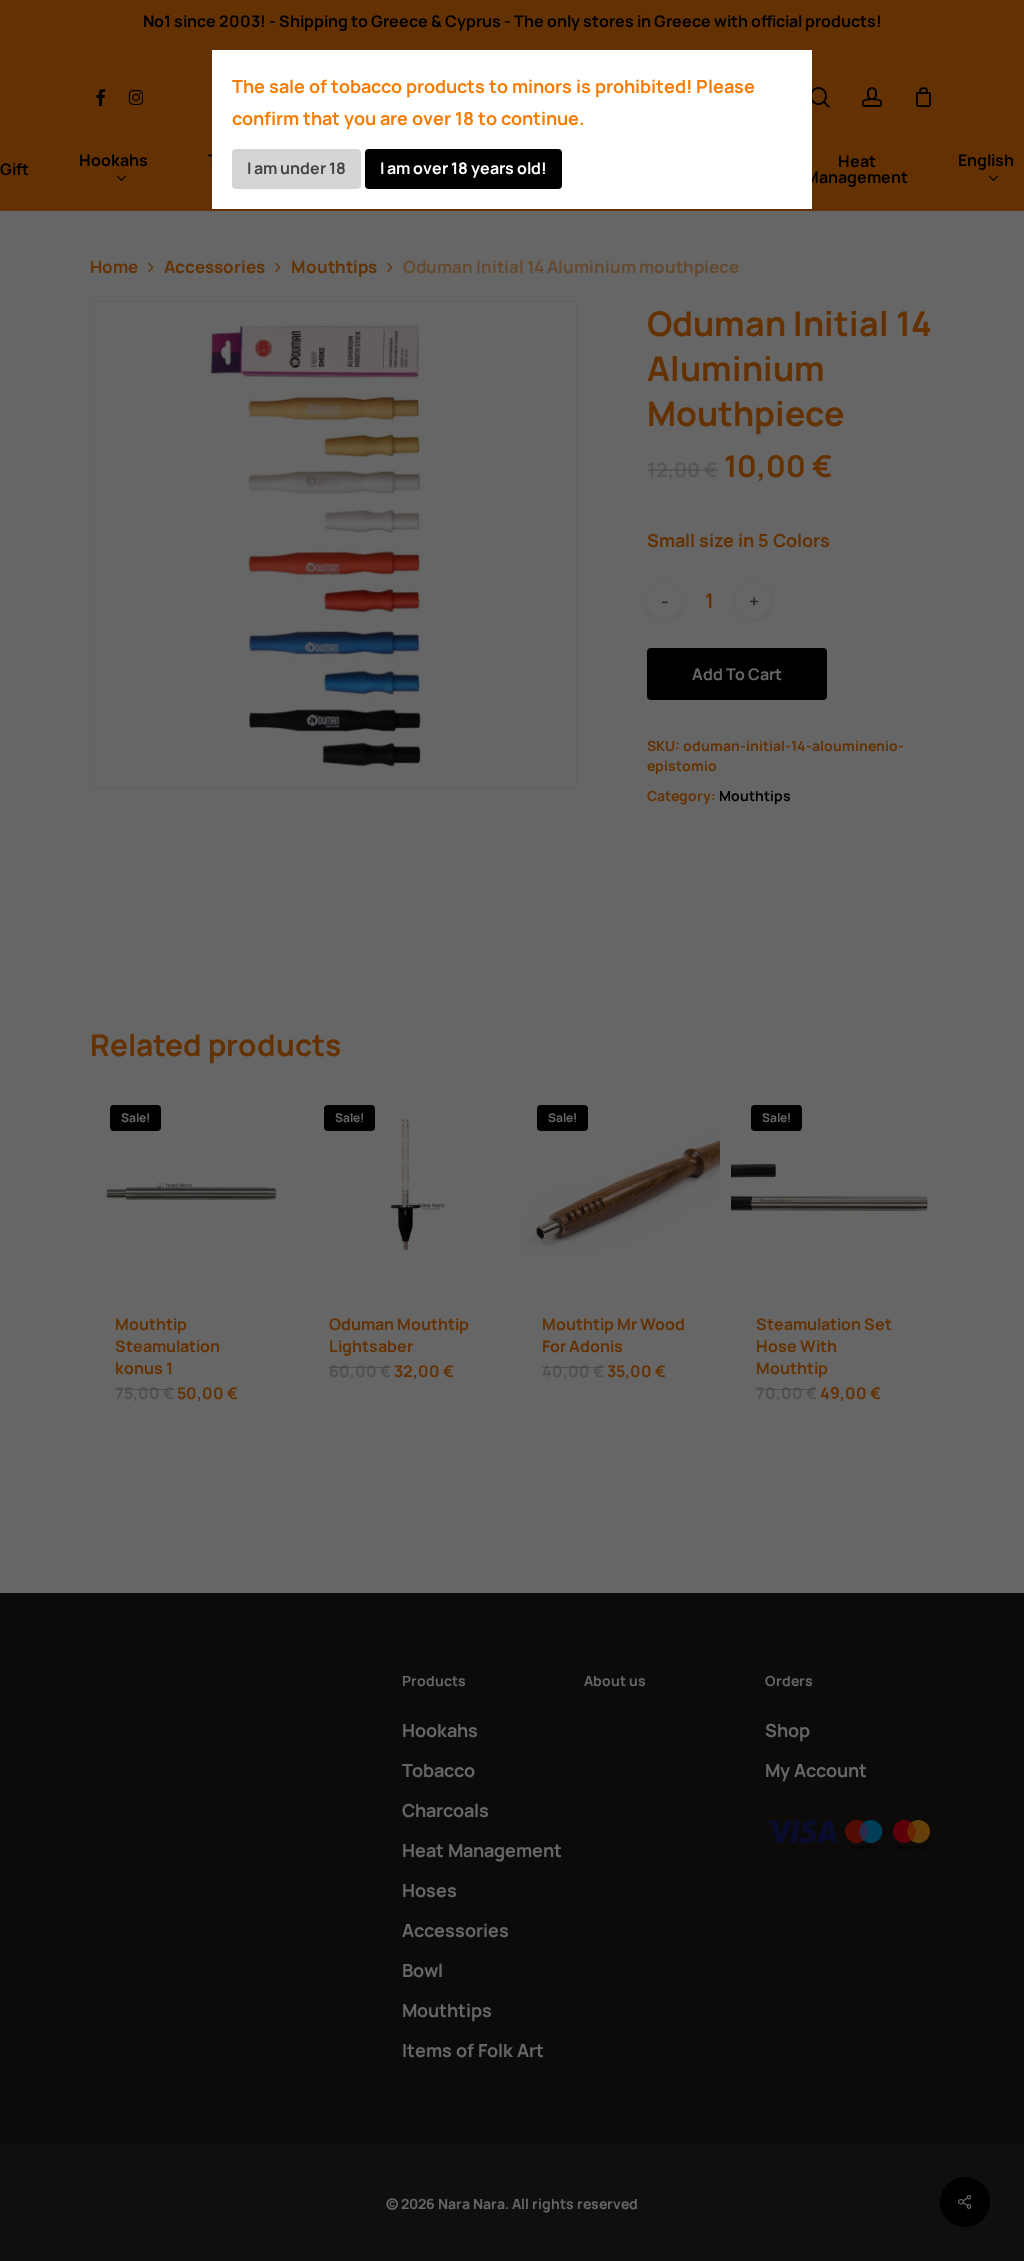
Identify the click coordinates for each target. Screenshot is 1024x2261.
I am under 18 (296, 168)
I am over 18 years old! (463, 168)
